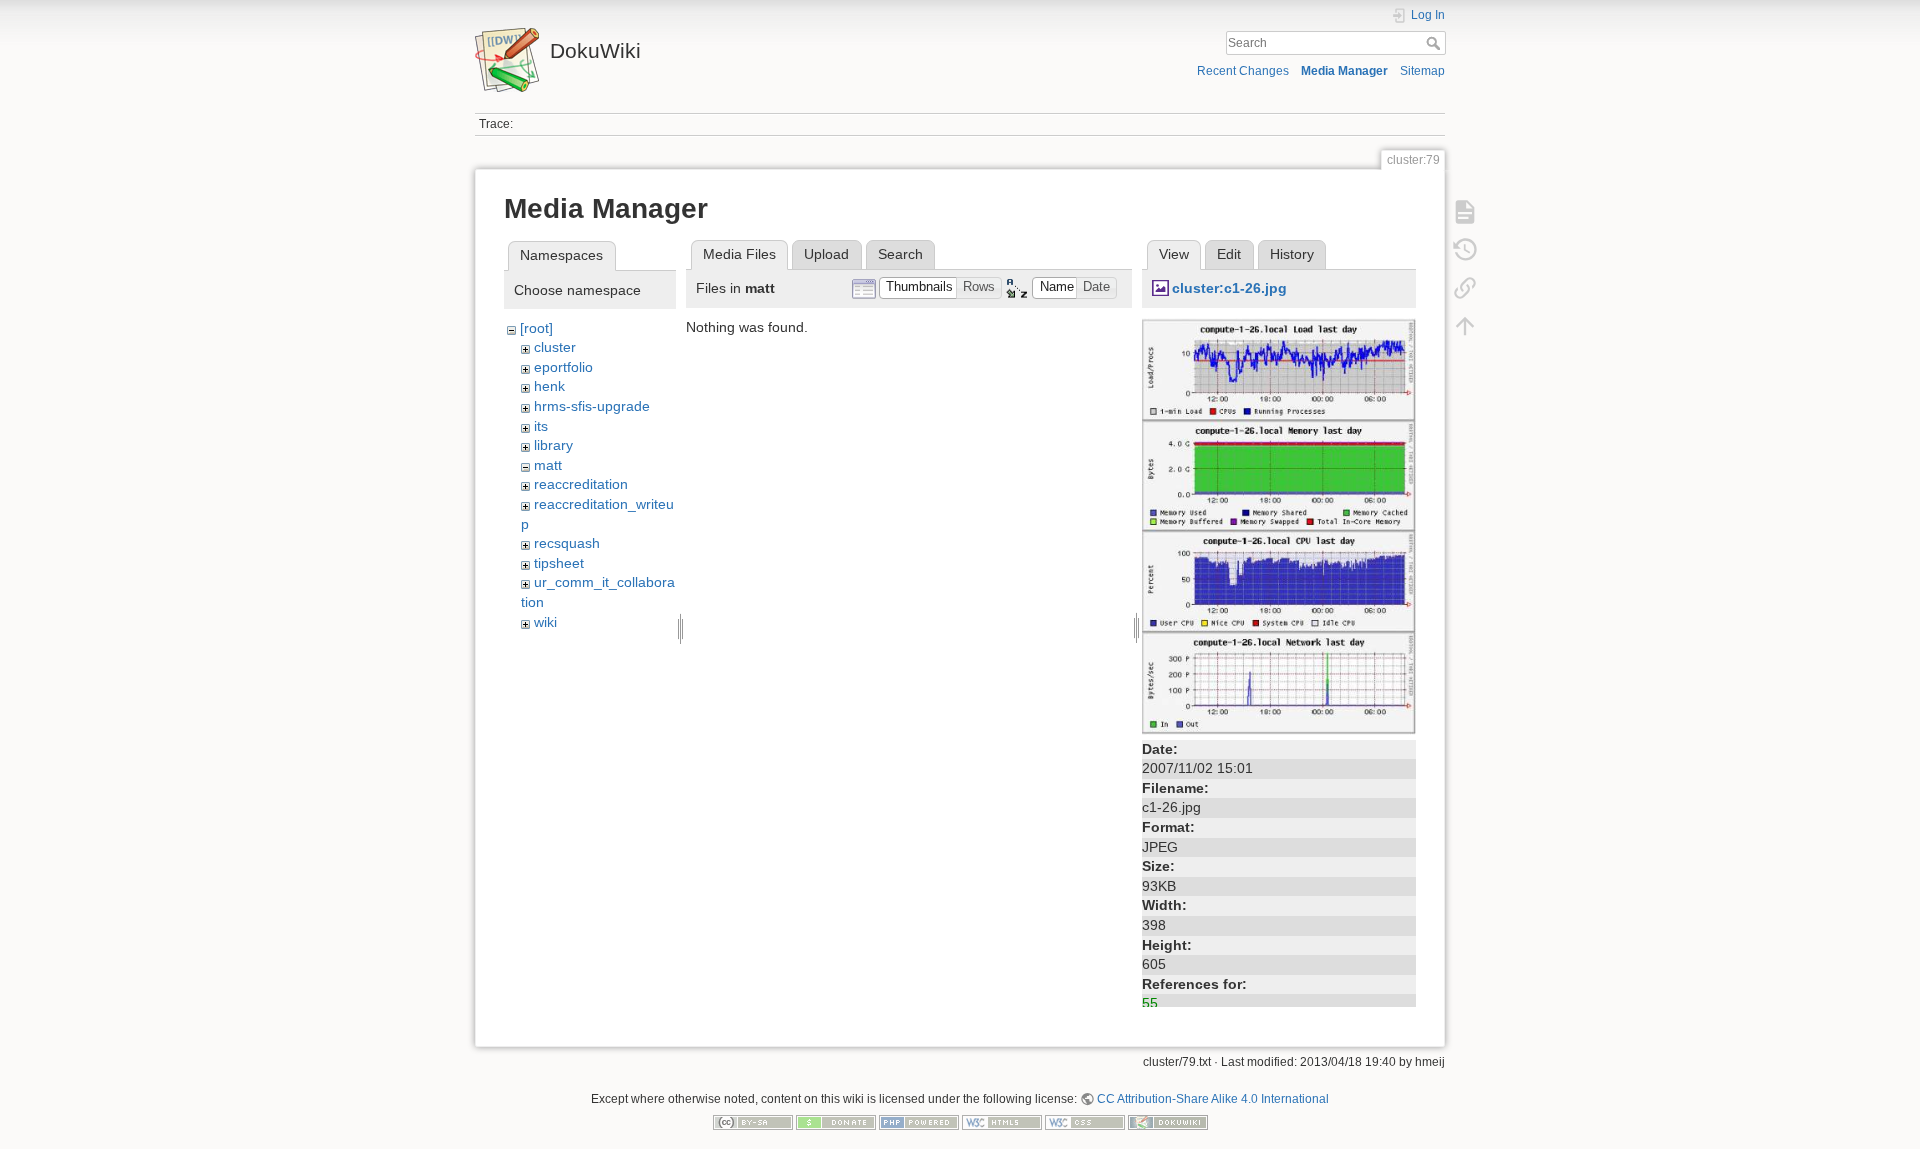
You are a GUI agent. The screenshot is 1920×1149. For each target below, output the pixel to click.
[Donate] (836, 1122)
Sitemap (1422, 71)
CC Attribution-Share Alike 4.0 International (1213, 1099)
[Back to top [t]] (1465, 326)
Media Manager (1344, 71)
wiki (545, 622)
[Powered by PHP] (919, 1122)
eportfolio (563, 367)
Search (1435, 43)
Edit (1229, 254)
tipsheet (559, 563)
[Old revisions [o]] (1465, 250)
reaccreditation (581, 484)
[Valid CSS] (1085, 1122)
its (541, 426)
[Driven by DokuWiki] (1168, 1122)
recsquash (567, 543)
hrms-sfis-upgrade (592, 406)
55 (1150, 1003)
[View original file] (1279, 525)
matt (548, 465)
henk (549, 386)
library (553, 445)
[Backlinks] (1465, 288)
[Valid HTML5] (1002, 1122)
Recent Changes (1243, 71)
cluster (555, 347)
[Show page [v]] (1465, 212)
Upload (826, 254)
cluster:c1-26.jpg (1229, 288)
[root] (536, 328)
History (1292, 254)
